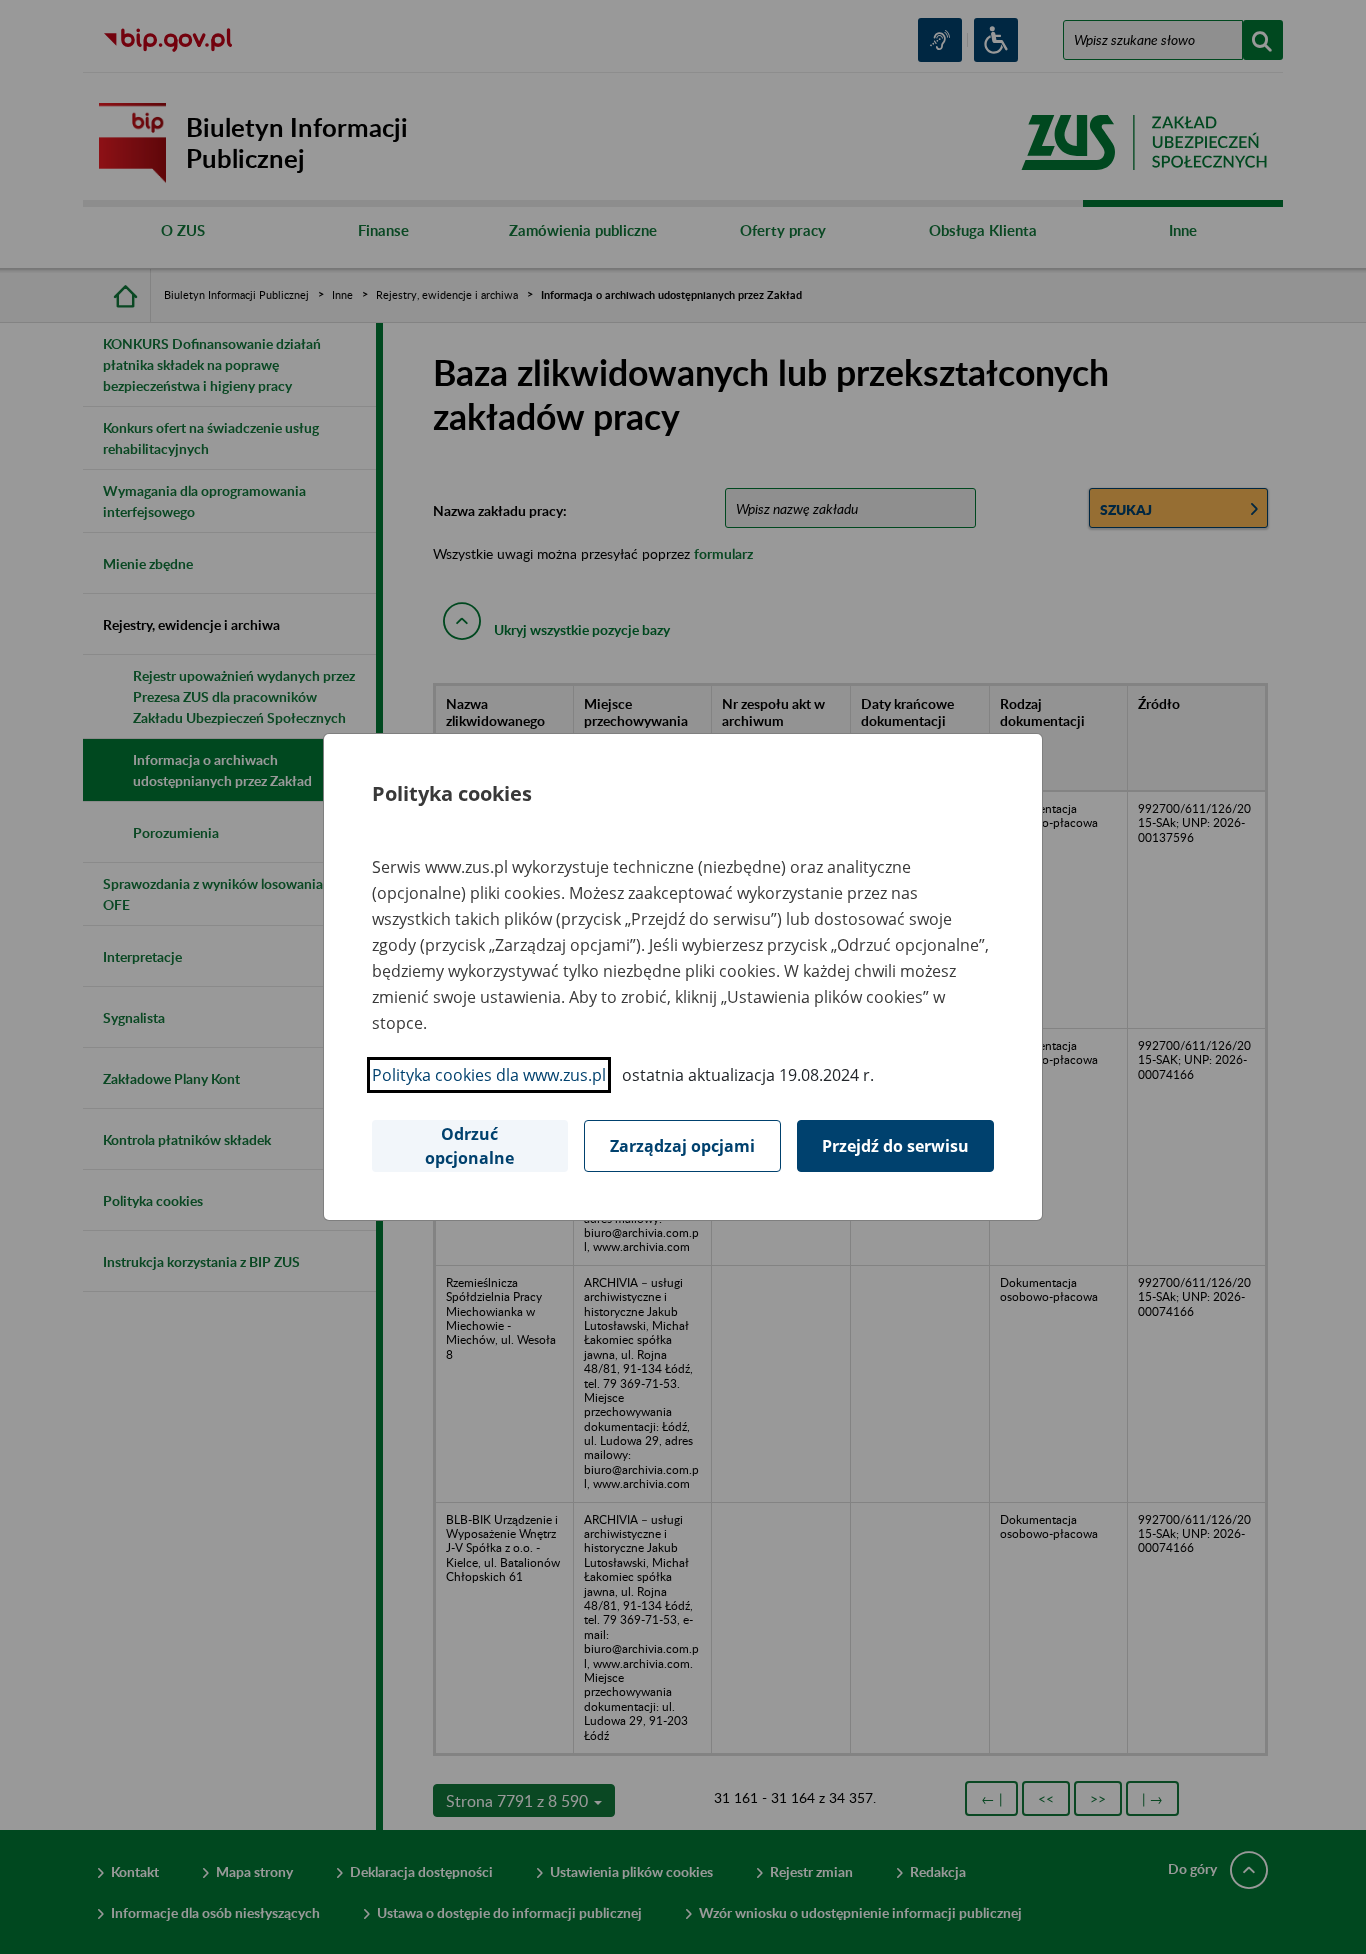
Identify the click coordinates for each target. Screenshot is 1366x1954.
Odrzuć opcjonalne (469, 1146)
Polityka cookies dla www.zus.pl (489, 1075)
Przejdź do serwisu (895, 1146)
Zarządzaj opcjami (682, 1146)
